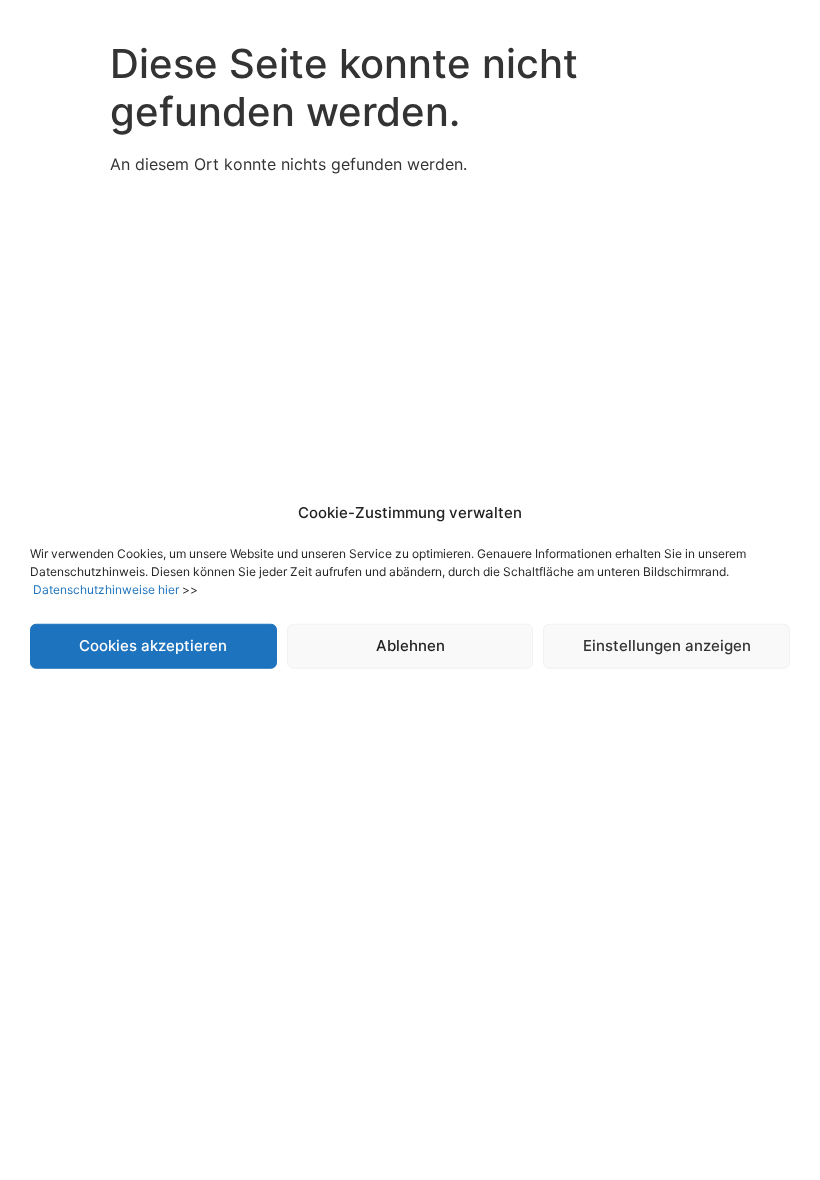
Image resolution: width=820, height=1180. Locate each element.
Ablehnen (410, 645)
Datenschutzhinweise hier (106, 588)
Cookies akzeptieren (153, 645)
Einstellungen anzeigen (667, 645)
